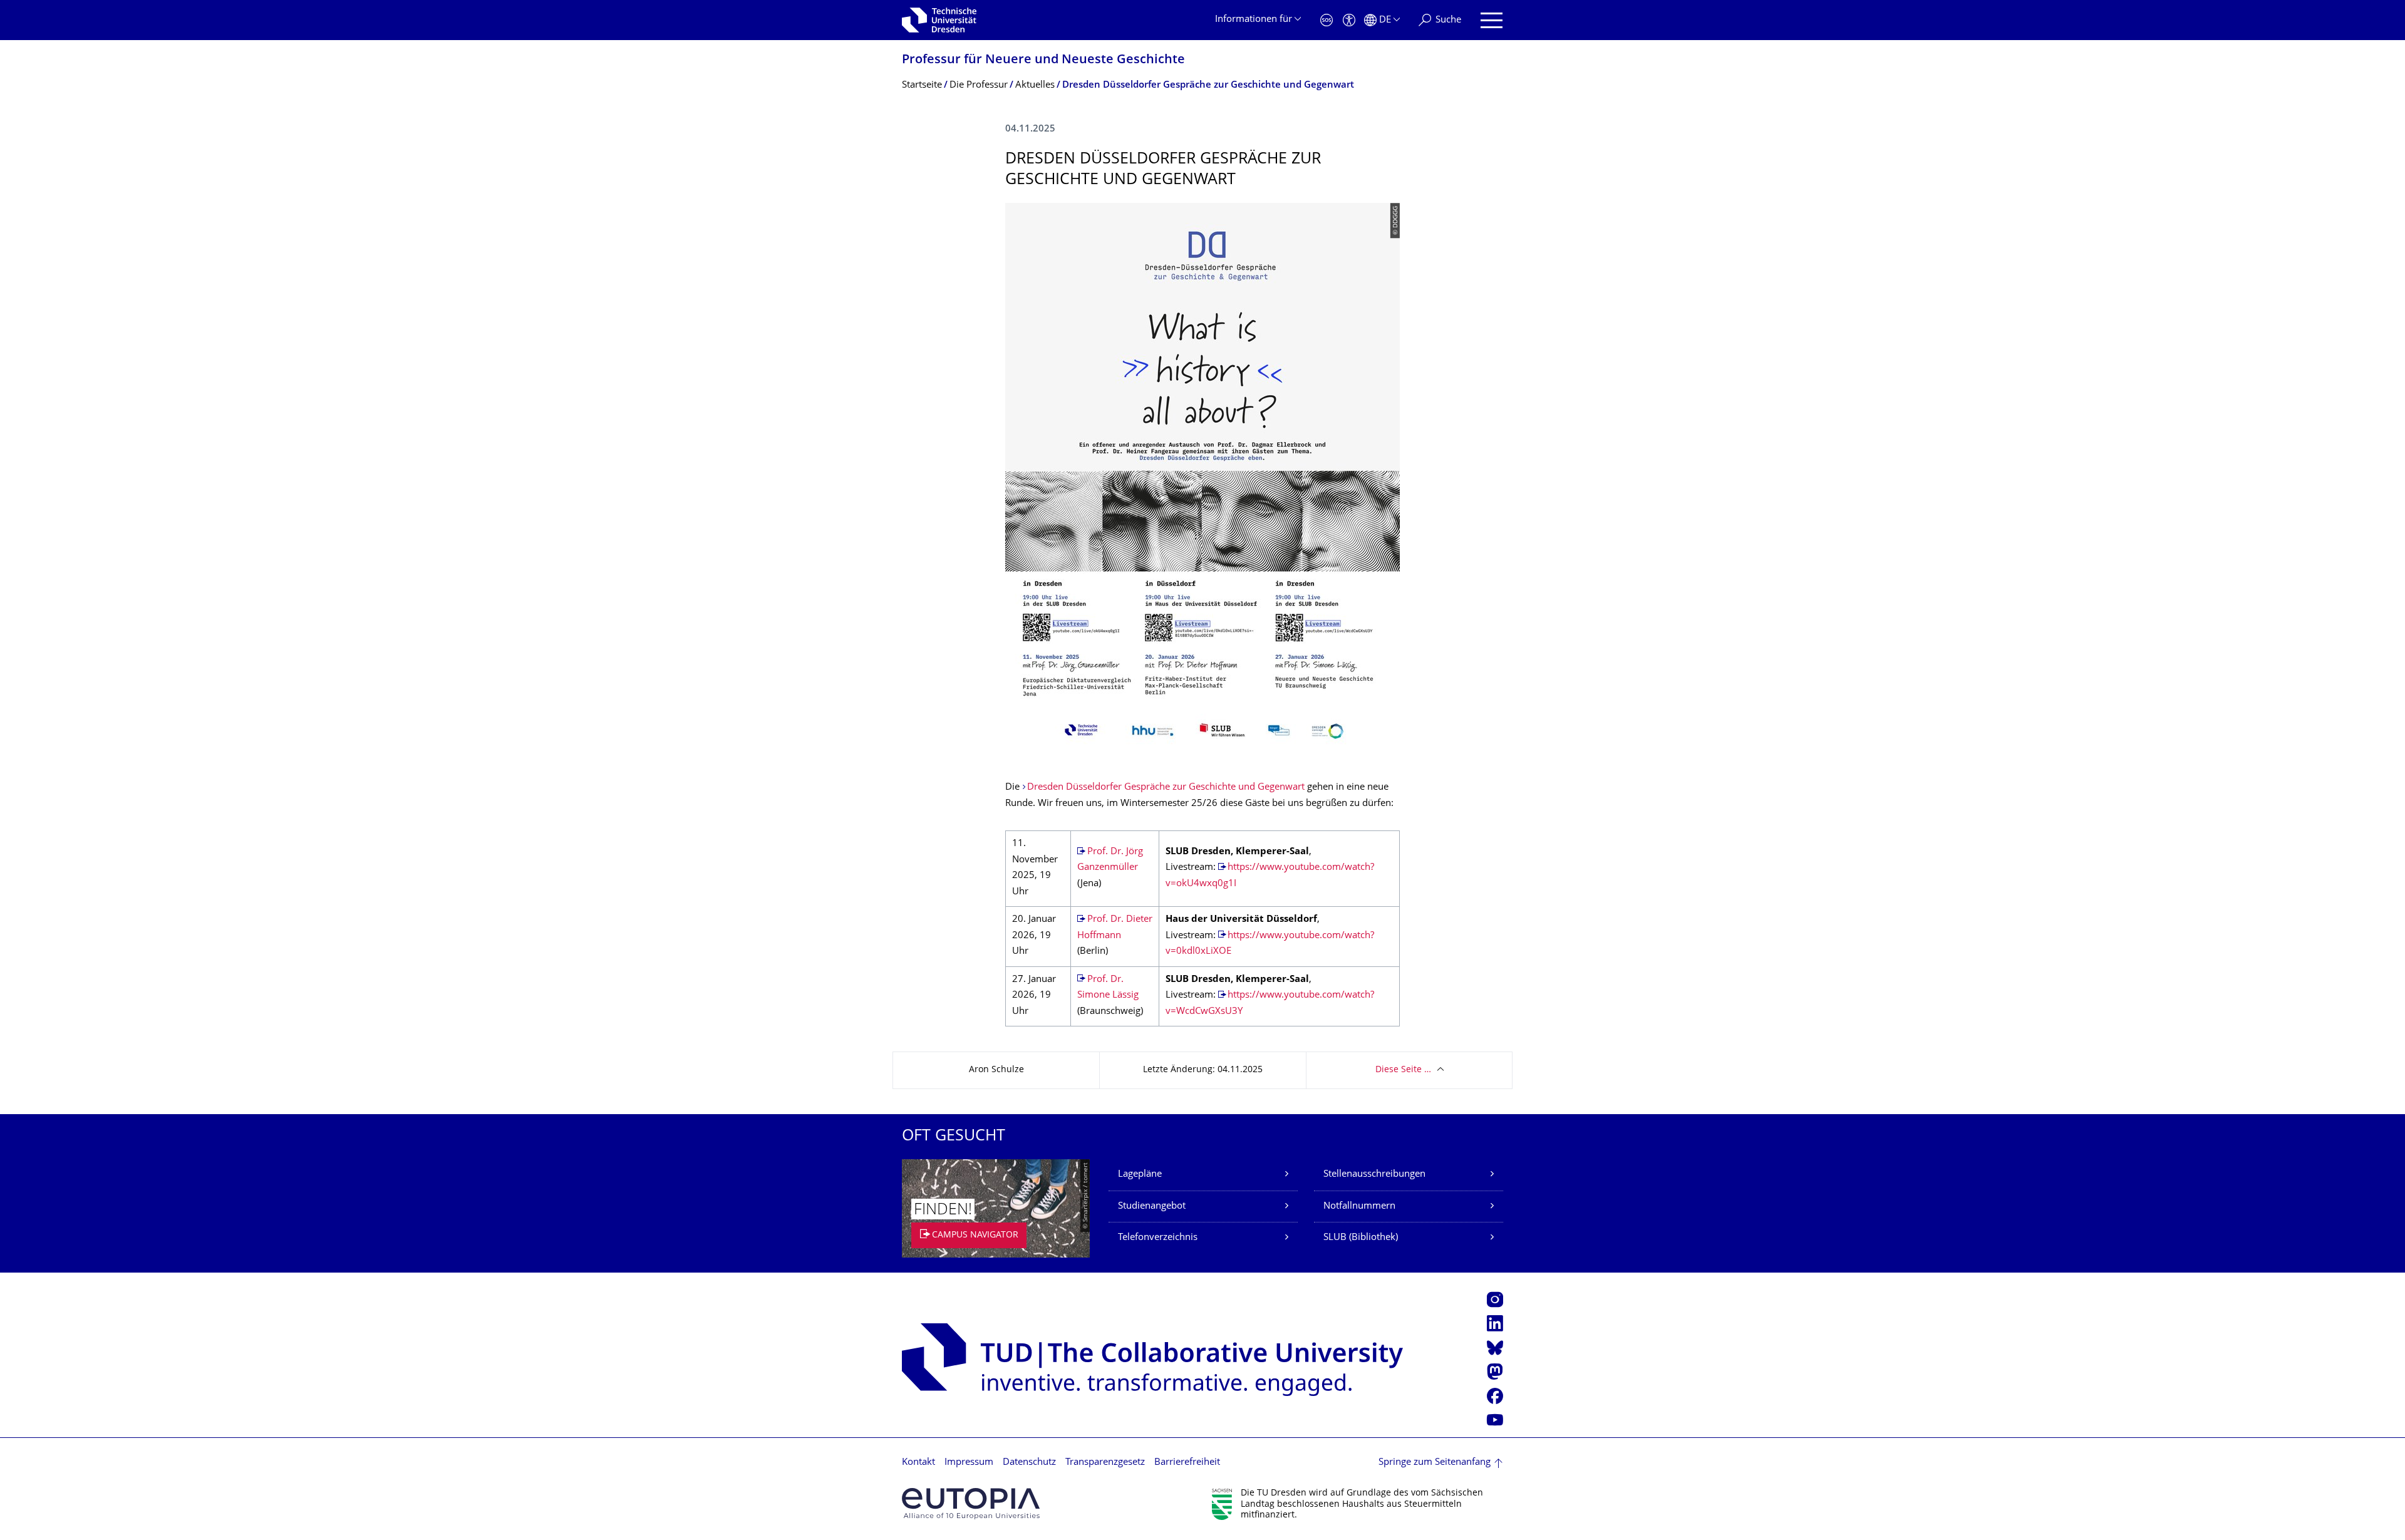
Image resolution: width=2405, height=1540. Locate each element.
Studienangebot (1152, 1207)
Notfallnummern (1359, 1207)
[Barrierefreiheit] (1349, 20)
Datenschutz (1029, 1463)
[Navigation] (1492, 20)
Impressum (969, 1463)
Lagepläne (1140, 1175)
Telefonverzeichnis (1158, 1238)
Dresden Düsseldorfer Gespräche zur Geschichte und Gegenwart (1166, 788)
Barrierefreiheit (1187, 1463)
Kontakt (918, 1463)
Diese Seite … (1403, 1070)
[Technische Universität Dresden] (939, 20)
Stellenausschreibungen (1374, 1175)
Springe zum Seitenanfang (1435, 1463)
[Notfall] (1327, 20)
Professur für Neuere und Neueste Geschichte (1043, 60)
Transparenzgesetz (1105, 1463)
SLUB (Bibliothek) (1361, 1238)
